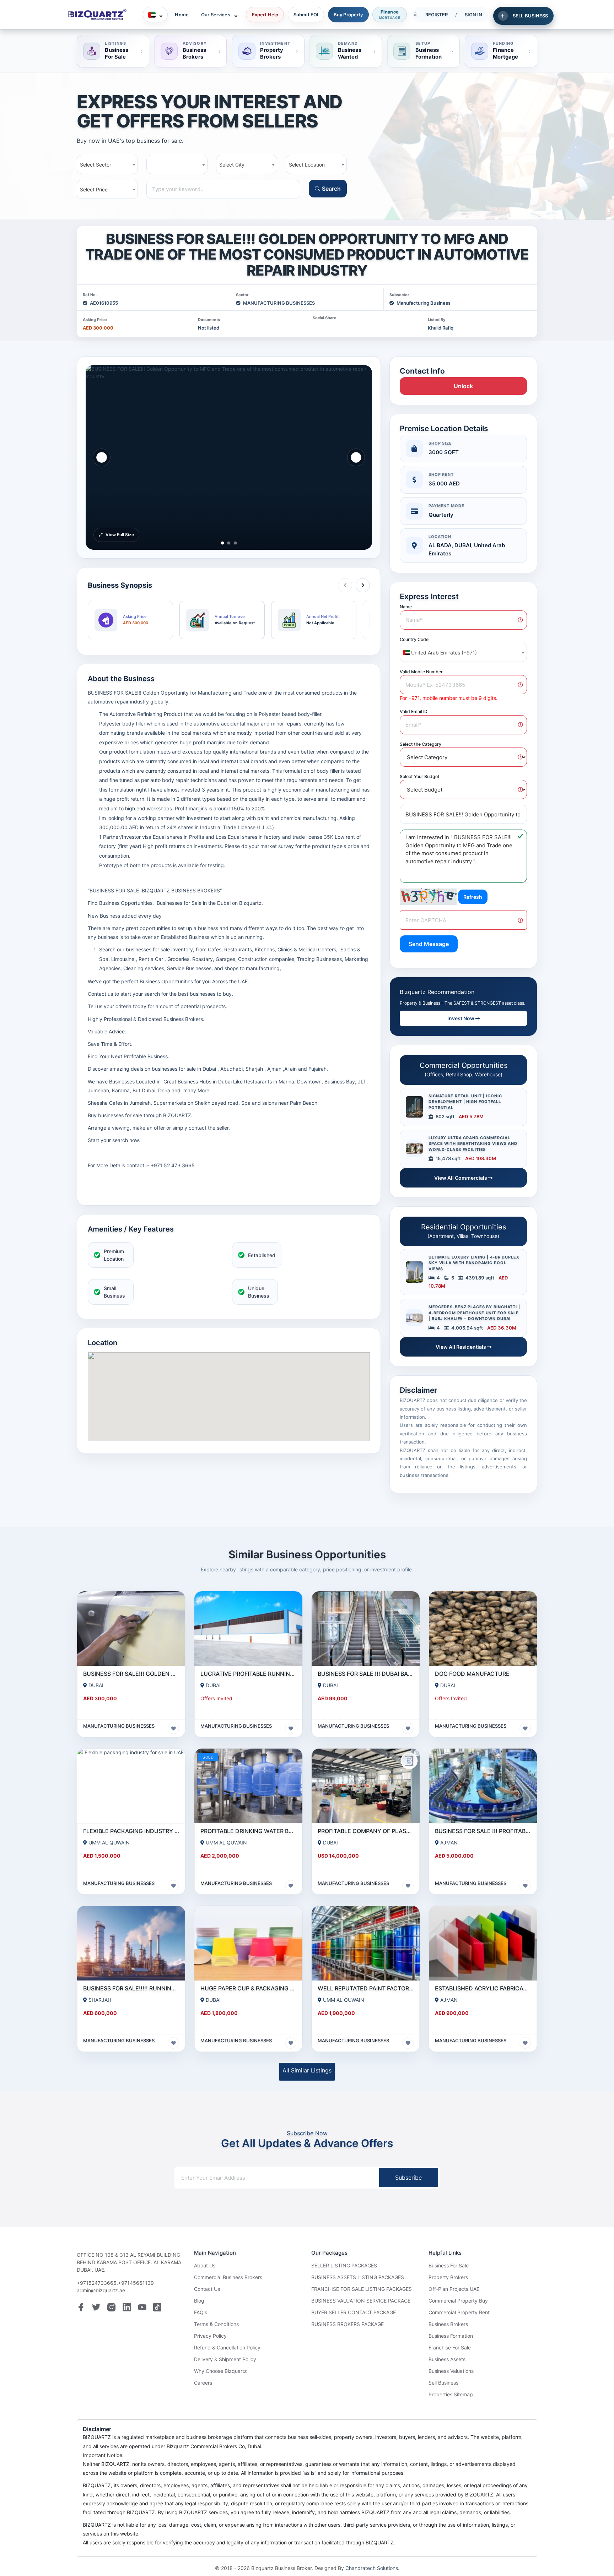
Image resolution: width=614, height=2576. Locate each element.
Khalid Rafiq (441, 328)
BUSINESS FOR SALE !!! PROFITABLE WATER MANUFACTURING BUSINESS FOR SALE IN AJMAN (483, 1831)
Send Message (429, 944)
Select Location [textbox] (307, 165)
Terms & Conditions (216, 2324)
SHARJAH (100, 2000)
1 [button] (222, 542)
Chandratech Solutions (372, 2568)
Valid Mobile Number (421, 672)
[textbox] (463, 653)
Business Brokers (448, 2324)
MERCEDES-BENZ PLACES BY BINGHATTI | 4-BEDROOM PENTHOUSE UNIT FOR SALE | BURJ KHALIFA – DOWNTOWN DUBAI (474, 1313)
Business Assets (447, 2359)
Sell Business (443, 2383)
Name (406, 607)
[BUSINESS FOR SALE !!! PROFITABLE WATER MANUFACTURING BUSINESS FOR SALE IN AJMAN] (483, 1786)
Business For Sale (449, 2265)
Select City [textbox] (232, 165)
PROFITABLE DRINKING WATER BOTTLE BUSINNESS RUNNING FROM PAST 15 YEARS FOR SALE (248, 1831)
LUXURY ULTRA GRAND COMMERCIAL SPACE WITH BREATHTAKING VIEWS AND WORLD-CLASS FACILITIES (473, 1144)
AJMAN (449, 1843)
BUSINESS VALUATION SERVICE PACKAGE (361, 2301)
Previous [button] (102, 457)
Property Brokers (448, 2277)
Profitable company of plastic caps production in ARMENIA (366, 1831)
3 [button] (235, 542)
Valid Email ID (414, 711)
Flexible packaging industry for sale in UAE (131, 1831)
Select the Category (421, 744)
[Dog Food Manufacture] (483, 1629)
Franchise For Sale (450, 2347)
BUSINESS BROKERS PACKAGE (348, 2324)
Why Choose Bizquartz (220, 2371)
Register (437, 15)
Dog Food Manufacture (472, 1674)
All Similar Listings (307, 2070)
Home (182, 15)
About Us (205, 2265)
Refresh (473, 897)
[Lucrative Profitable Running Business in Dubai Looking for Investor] (248, 1629)
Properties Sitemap (451, 2394)
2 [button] (229, 542)
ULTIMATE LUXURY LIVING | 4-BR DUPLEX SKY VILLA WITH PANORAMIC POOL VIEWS (474, 1263)
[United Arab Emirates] (155, 15)
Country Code (414, 639)
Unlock (463, 386)
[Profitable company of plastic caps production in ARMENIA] (366, 1786)
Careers (203, 2383)
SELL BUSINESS (530, 16)
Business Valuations (451, 2371)
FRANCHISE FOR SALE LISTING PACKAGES (362, 2289)
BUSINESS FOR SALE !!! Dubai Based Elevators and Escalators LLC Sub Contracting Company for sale (366, 1674)
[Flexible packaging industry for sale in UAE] (131, 1786)
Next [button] (356, 457)
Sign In (474, 15)
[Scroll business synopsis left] (345, 585)
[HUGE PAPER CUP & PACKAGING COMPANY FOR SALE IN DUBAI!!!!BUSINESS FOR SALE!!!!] (248, 1943)
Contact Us (207, 2289)
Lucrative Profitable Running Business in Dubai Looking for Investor (248, 1674)
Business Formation (451, 2336)
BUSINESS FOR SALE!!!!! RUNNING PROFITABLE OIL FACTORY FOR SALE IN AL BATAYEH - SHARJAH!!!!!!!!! (131, 1988)
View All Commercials (461, 1178)
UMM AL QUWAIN (109, 1843)
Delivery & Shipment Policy (225, 2359)
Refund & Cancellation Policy (227, 2347)
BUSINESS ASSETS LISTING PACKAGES (358, 2277)
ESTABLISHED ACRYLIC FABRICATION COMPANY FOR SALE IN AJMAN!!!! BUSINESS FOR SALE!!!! (483, 1988)
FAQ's (201, 2312)
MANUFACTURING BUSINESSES (279, 303)
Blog (199, 2301)
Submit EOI (306, 15)
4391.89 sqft (479, 1278)
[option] (229, 457)
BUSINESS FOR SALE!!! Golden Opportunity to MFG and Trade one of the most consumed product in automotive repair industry (131, 1674)
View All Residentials (461, 1347)
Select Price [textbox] (94, 189)
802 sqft (445, 1116)
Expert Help (265, 15)
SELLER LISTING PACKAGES (344, 2265)
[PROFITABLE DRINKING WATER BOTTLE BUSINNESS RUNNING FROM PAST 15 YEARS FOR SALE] (248, 1786)
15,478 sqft (448, 1158)
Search (331, 189)
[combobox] (107, 164)
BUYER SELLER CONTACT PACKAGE (354, 2312)
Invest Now (461, 1018)
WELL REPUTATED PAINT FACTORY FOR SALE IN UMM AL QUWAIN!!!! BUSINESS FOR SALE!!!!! (366, 1988)
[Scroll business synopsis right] (363, 585)
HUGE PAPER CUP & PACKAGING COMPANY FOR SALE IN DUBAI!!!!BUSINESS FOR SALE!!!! (248, 1988)
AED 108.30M (481, 1158)
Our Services (216, 15)
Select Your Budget (420, 776)
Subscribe (408, 2178)
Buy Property (348, 15)
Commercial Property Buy (458, 2301)
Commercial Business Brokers (228, 2277)
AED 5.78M (471, 1116)
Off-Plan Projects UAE (454, 2289)
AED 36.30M (502, 1328)
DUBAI (96, 1685)
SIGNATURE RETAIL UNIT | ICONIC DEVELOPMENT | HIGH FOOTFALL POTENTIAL (465, 1102)
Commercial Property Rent (459, 2312)
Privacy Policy (210, 2336)
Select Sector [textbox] (96, 165)
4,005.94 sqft (467, 1328)
